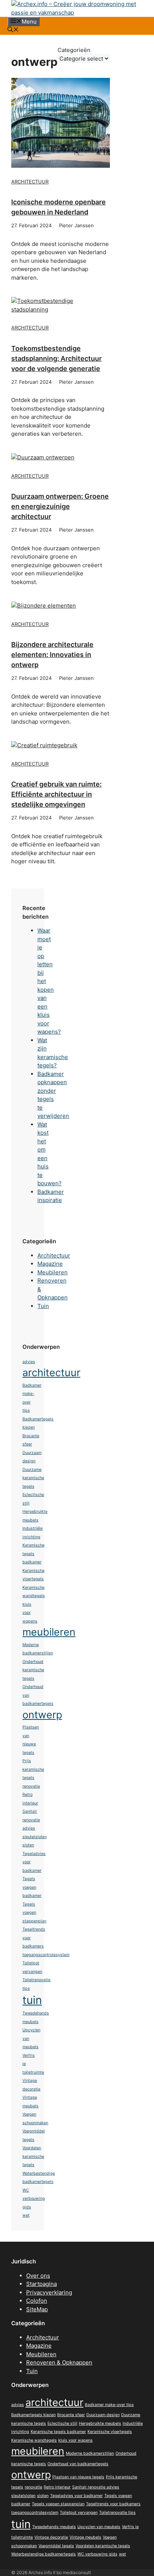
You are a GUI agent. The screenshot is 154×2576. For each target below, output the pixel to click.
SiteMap (37, 2309)
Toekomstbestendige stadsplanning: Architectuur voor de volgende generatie (56, 358)
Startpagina (41, 2284)
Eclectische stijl (62, 2423)
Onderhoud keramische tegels (33, 1670)
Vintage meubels (85, 2537)
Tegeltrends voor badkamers (113, 2504)
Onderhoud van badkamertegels (78, 2464)
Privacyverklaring (49, 2292)
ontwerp (42, 1715)
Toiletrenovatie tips (117, 2513)
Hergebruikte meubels (100, 2423)
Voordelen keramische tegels (33, 2156)
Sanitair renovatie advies (31, 1820)
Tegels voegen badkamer (32, 1887)
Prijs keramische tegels (33, 1769)
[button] (13, 30)
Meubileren (53, 1272)
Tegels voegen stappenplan (34, 1913)
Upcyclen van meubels (99, 2527)
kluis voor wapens (30, 1613)
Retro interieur (57, 2487)
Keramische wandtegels (34, 2440)
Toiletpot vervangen (79, 2513)
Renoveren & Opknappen (59, 2362)
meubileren (49, 1632)
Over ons (38, 2276)
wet (26, 2215)
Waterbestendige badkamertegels (44, 2554)
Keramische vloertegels (110, 2432)
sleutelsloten (35, 1837)
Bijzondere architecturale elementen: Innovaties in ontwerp (52, 655)
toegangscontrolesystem (46, 1955)
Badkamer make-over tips (109, 2405)
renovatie (31, 1786)
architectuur (51, 1373)
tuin (32, 2000)
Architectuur (30, 182)
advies (29, 1362)
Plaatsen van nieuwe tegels (78, 2477)
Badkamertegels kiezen (33, 2415)
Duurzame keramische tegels (33, 1478)
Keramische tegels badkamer (33, 1554)
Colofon (37, 2301)
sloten (28, 1845)
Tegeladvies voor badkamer (76, 2496)
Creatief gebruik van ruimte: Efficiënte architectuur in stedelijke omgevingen (56, 794)
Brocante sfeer (71, 2415)
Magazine (50, 1264)
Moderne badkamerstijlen (90, 2453)
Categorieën (74, 50)
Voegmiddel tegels (56, 2546)
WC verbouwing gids (34, 2199)
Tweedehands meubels (54, 2527)
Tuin (43, 1306)
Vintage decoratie (51, 2537)
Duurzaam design (103, 2415)
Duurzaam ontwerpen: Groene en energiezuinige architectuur (60, 506)
